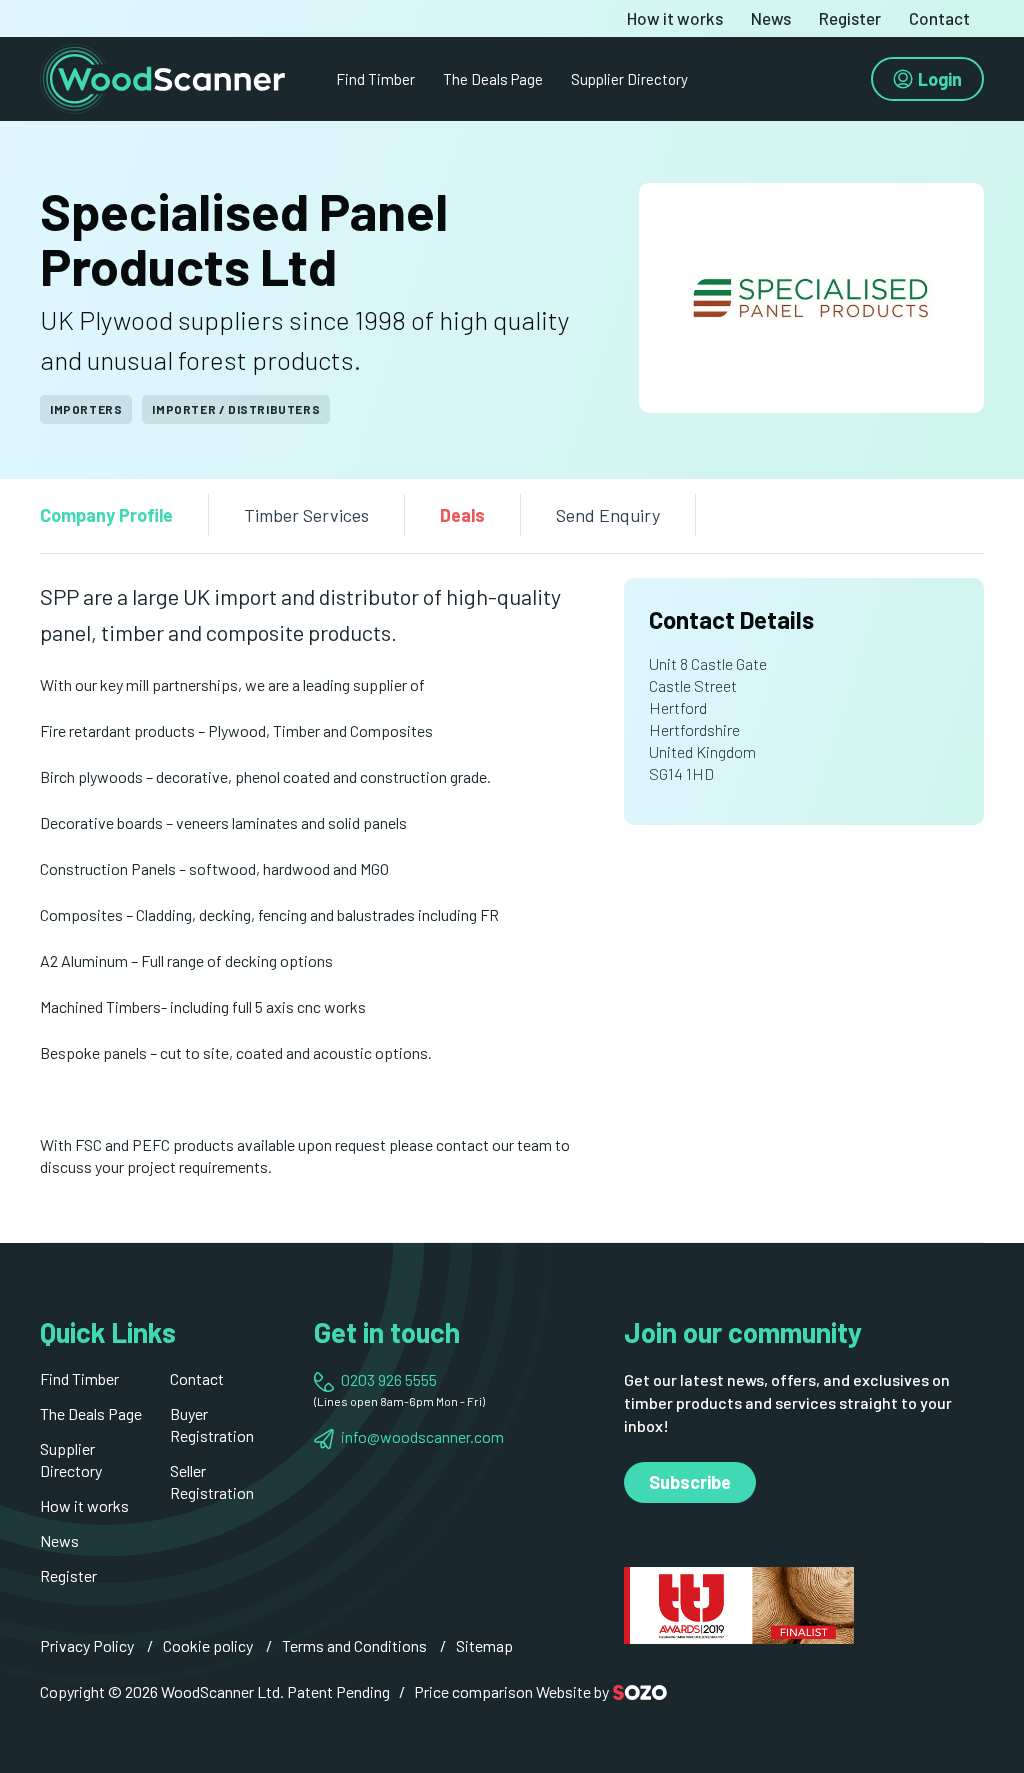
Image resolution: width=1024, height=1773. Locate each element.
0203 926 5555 (389, 1379)
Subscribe (690, 1482)
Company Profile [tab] (106, 515)
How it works (675, 18)
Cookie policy (208, 1645)
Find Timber (375, 79)
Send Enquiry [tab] (608, 515)
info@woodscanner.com (422, 1436)
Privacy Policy (87, 1645)
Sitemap (484, 1645)
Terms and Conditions (354, 1645)
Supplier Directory (629, 79)
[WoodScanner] (162, 76)
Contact (939, 18)
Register (850, 18)
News (771, 18)
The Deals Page (493, 79)
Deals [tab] (462, 515)
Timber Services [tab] (306, 515)
